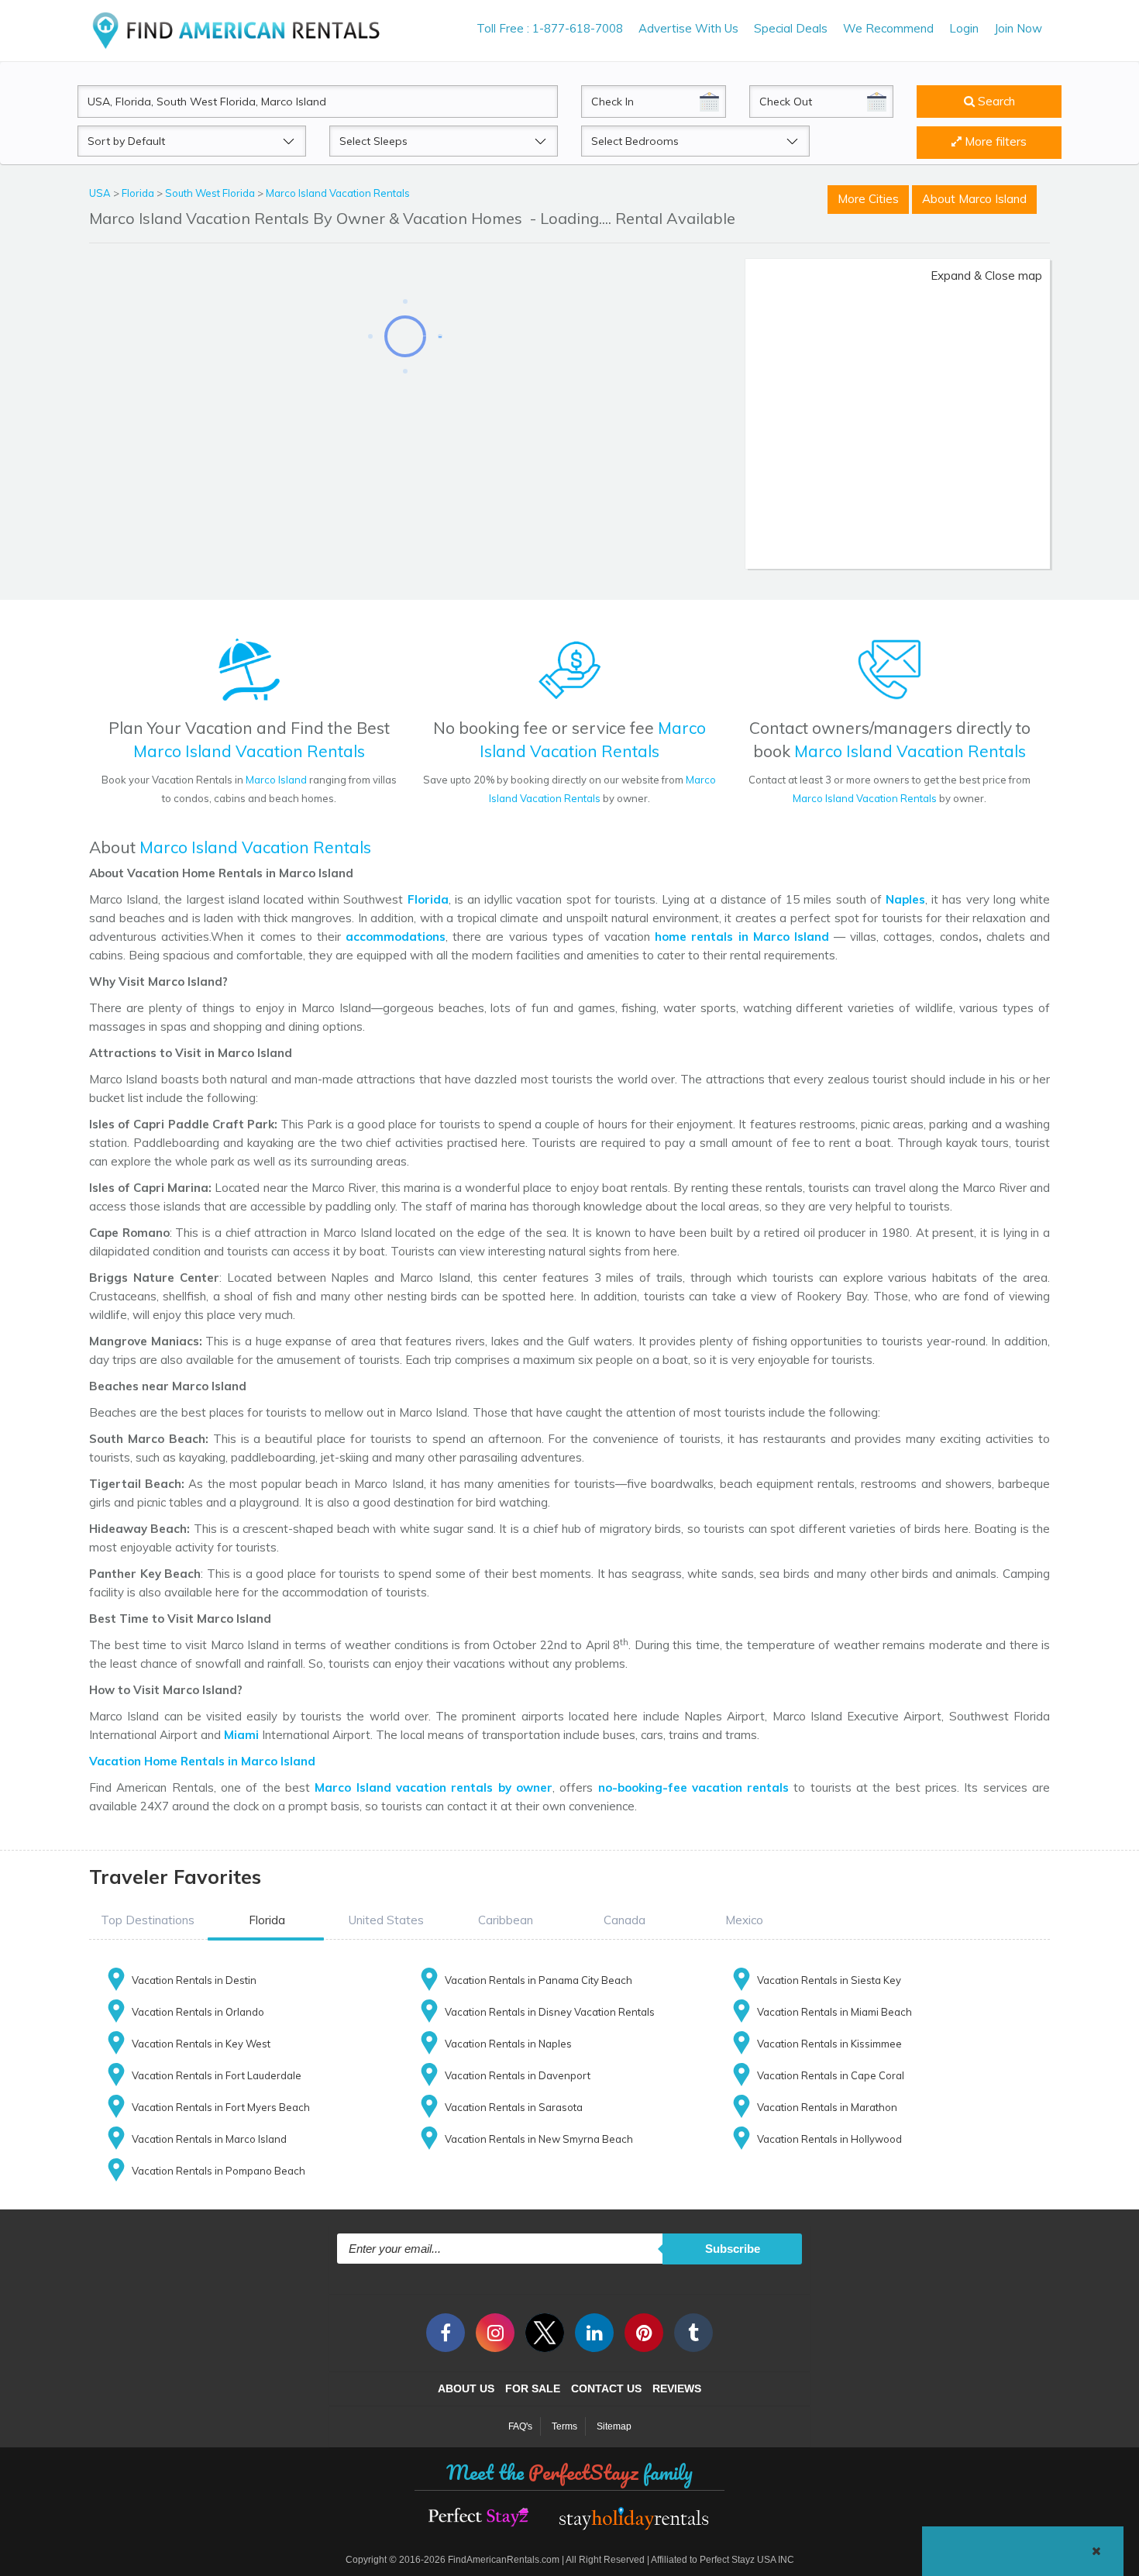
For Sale (533, 2388)
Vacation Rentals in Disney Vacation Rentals (550, 2012)
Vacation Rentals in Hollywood (829, 2139)
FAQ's (520, 2426)
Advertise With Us (688, 28)
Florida (139, 193)
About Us (466, 2388)
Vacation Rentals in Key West (201, 2044)
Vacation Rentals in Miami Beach (834, 2012)
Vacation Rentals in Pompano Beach (219, 2171)
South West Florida (211, 193)
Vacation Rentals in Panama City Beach (539, 1980)
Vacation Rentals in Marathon (827, 2107)
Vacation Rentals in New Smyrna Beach (539, 2139)
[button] (147, 1920)
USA (101, 193)
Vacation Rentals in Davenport (518, 2075)
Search (995, 101)
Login (964, 28)
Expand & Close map (986, 276)
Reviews (677, 2388)
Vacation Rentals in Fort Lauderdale (217, 2075)
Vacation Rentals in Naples (508, 2044)
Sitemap (614, 2426)
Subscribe (733, 2249)
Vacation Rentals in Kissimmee (829, 2044)
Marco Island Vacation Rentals (338, 193)
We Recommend (888, 28)
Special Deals (791, 28)
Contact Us (606, 2388)
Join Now (1018, 28)
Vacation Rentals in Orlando (198, 2012)
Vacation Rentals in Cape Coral (831, 2075)
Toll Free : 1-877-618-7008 (550, 28)
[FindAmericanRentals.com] (239, 30)
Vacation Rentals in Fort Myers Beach (221, 2107)
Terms (564, 2426)
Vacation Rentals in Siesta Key (829, 1980)
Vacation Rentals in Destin (194, 1980)
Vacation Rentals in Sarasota (514, 2107)
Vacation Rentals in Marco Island (209, 2139)
